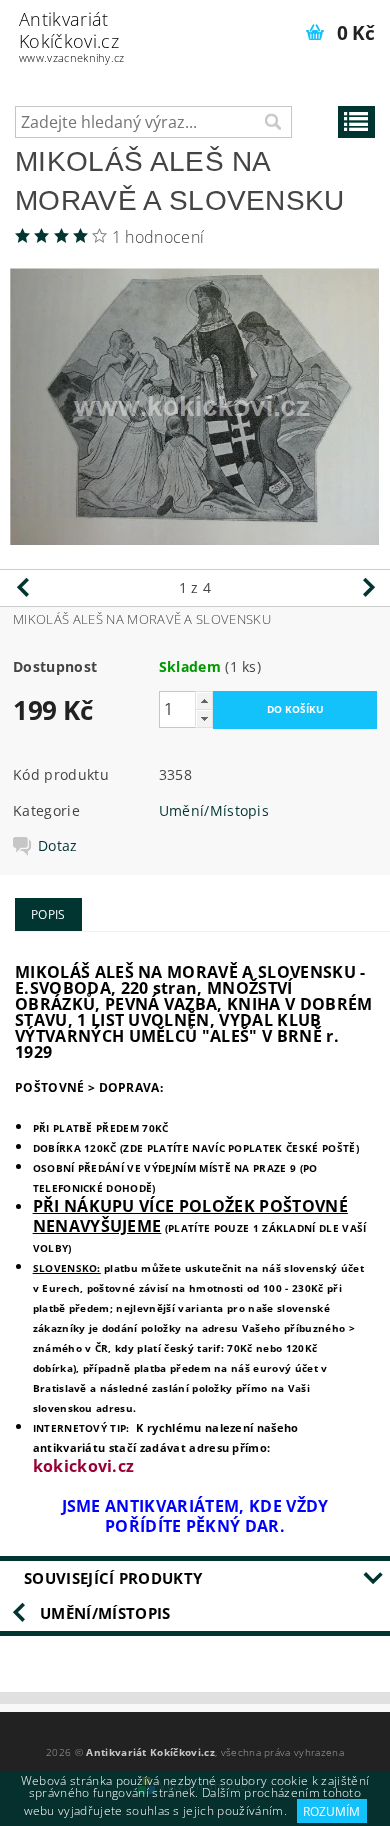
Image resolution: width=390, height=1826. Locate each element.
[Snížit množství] (204, 718)
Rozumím (331, 1811)
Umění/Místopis (214, 810)
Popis (48, 914)
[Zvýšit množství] (204, 700)
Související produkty (113, 1578)
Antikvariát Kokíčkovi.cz (72, 36)
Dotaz (58, 846)
